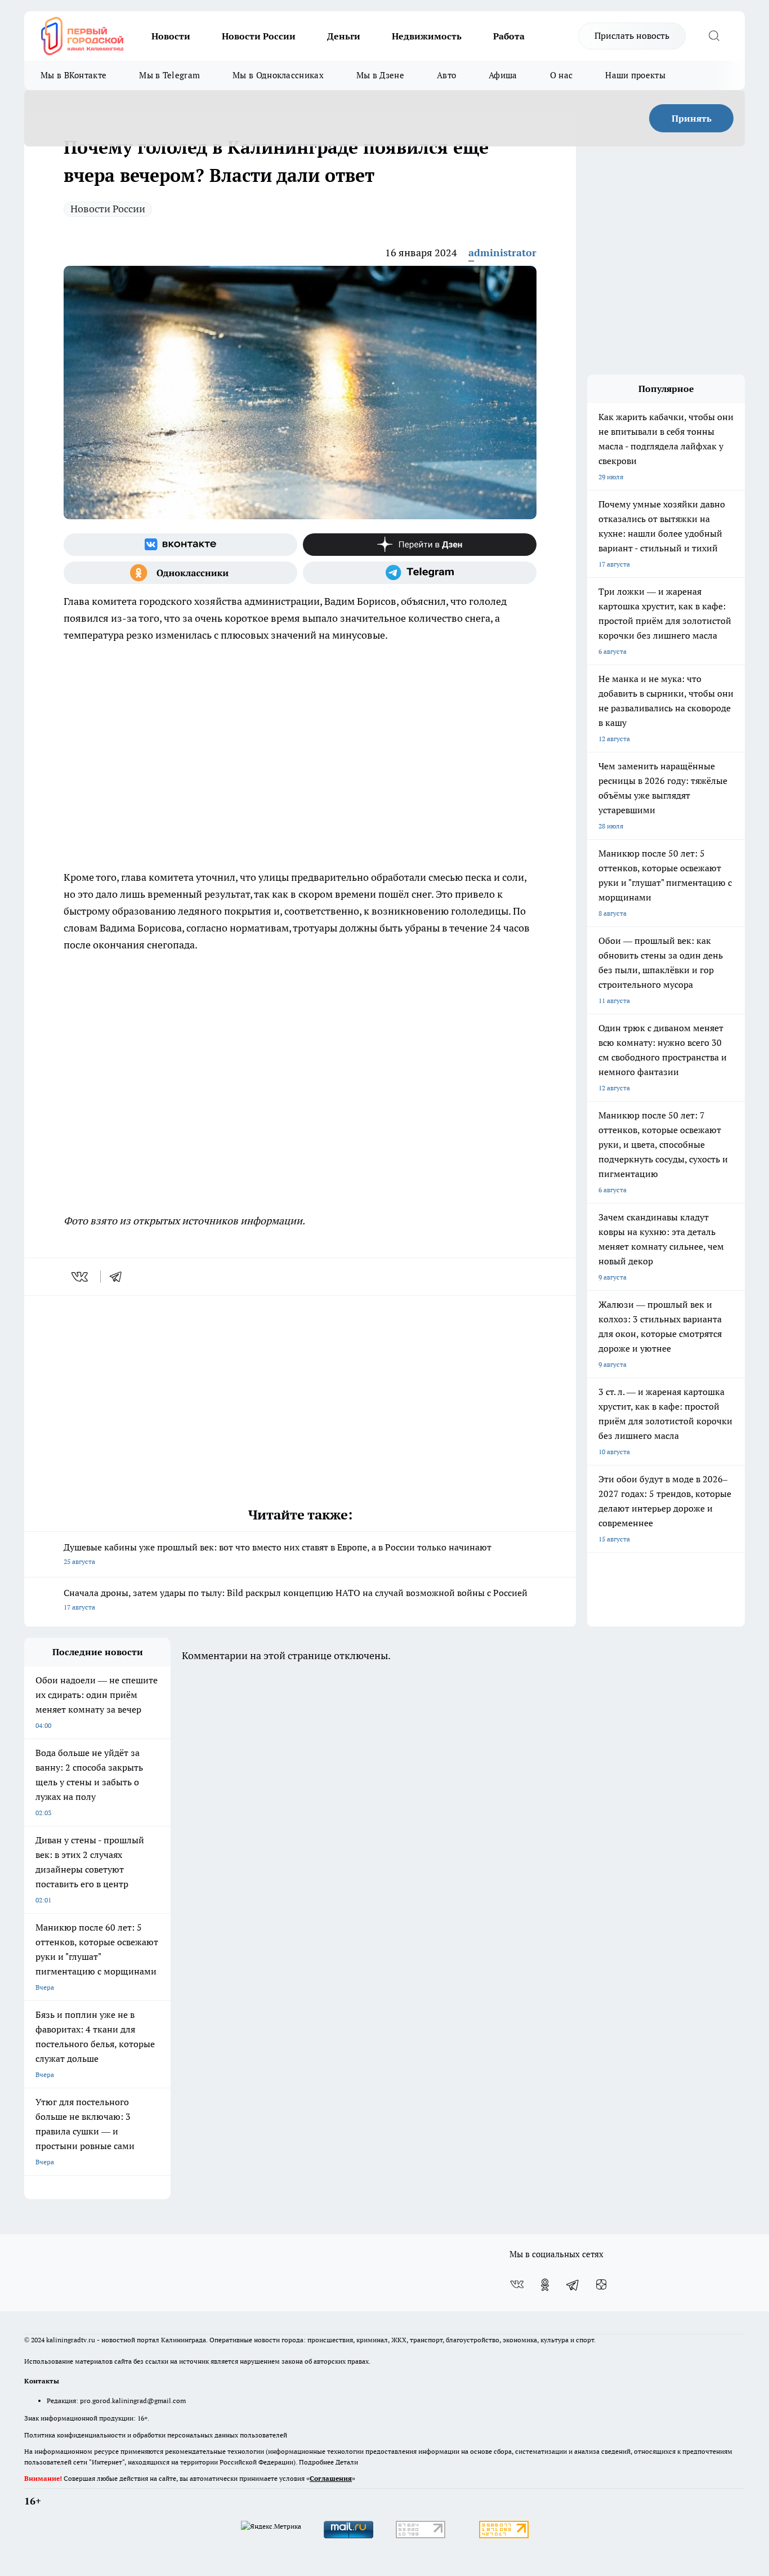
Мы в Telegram (169, 75)
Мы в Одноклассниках (278, 75)
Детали (347, 2462)
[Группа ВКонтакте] (180, 545)
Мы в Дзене (380, 75)
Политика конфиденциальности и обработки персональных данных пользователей (156, 2435)
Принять (692, 118)
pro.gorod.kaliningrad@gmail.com (133, 2401)
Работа (509, 36)
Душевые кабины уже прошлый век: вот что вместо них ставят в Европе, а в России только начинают (278, 1554)
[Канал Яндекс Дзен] (420, 545)
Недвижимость (427, 36)
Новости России (259, 36)
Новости (171, 36)
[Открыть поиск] (714, 36)
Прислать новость (632, 35)
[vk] (81, 1277)
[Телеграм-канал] (420, 573)
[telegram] (119, 1277)
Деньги (344, 36)
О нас (562, 75)
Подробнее (316, 2462)
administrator (502, 253)
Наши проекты (635, 75)
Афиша (503, 75)
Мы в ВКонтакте (73, 75)
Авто (446, 75)
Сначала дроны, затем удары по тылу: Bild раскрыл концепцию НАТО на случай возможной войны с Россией (296, 1599)
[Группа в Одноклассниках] (180, 573)
